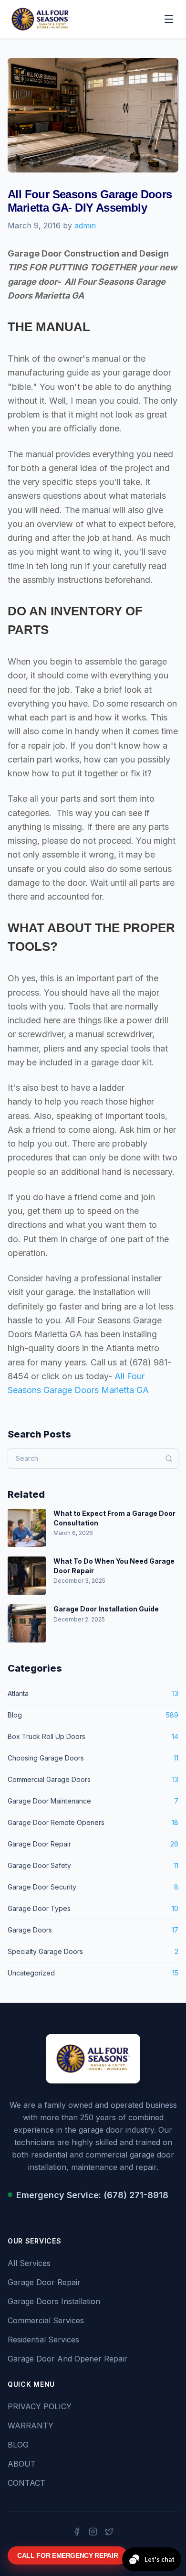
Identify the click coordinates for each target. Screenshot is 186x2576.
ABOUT (22, 2464)
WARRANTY (31, 2426)
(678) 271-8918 (136, 2195)
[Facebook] (77, 2532)
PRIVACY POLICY (40, 2406)
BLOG (18, 2445)
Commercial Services (46, 2320)
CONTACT (26, 2483)
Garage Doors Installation (54, 2301)
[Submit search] (169, 1459)
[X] (109, 2532)
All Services (29, 2263)
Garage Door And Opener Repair (67, 2359)
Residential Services (43, 2340)
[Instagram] (93, 2532)
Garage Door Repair (44, 2282)
